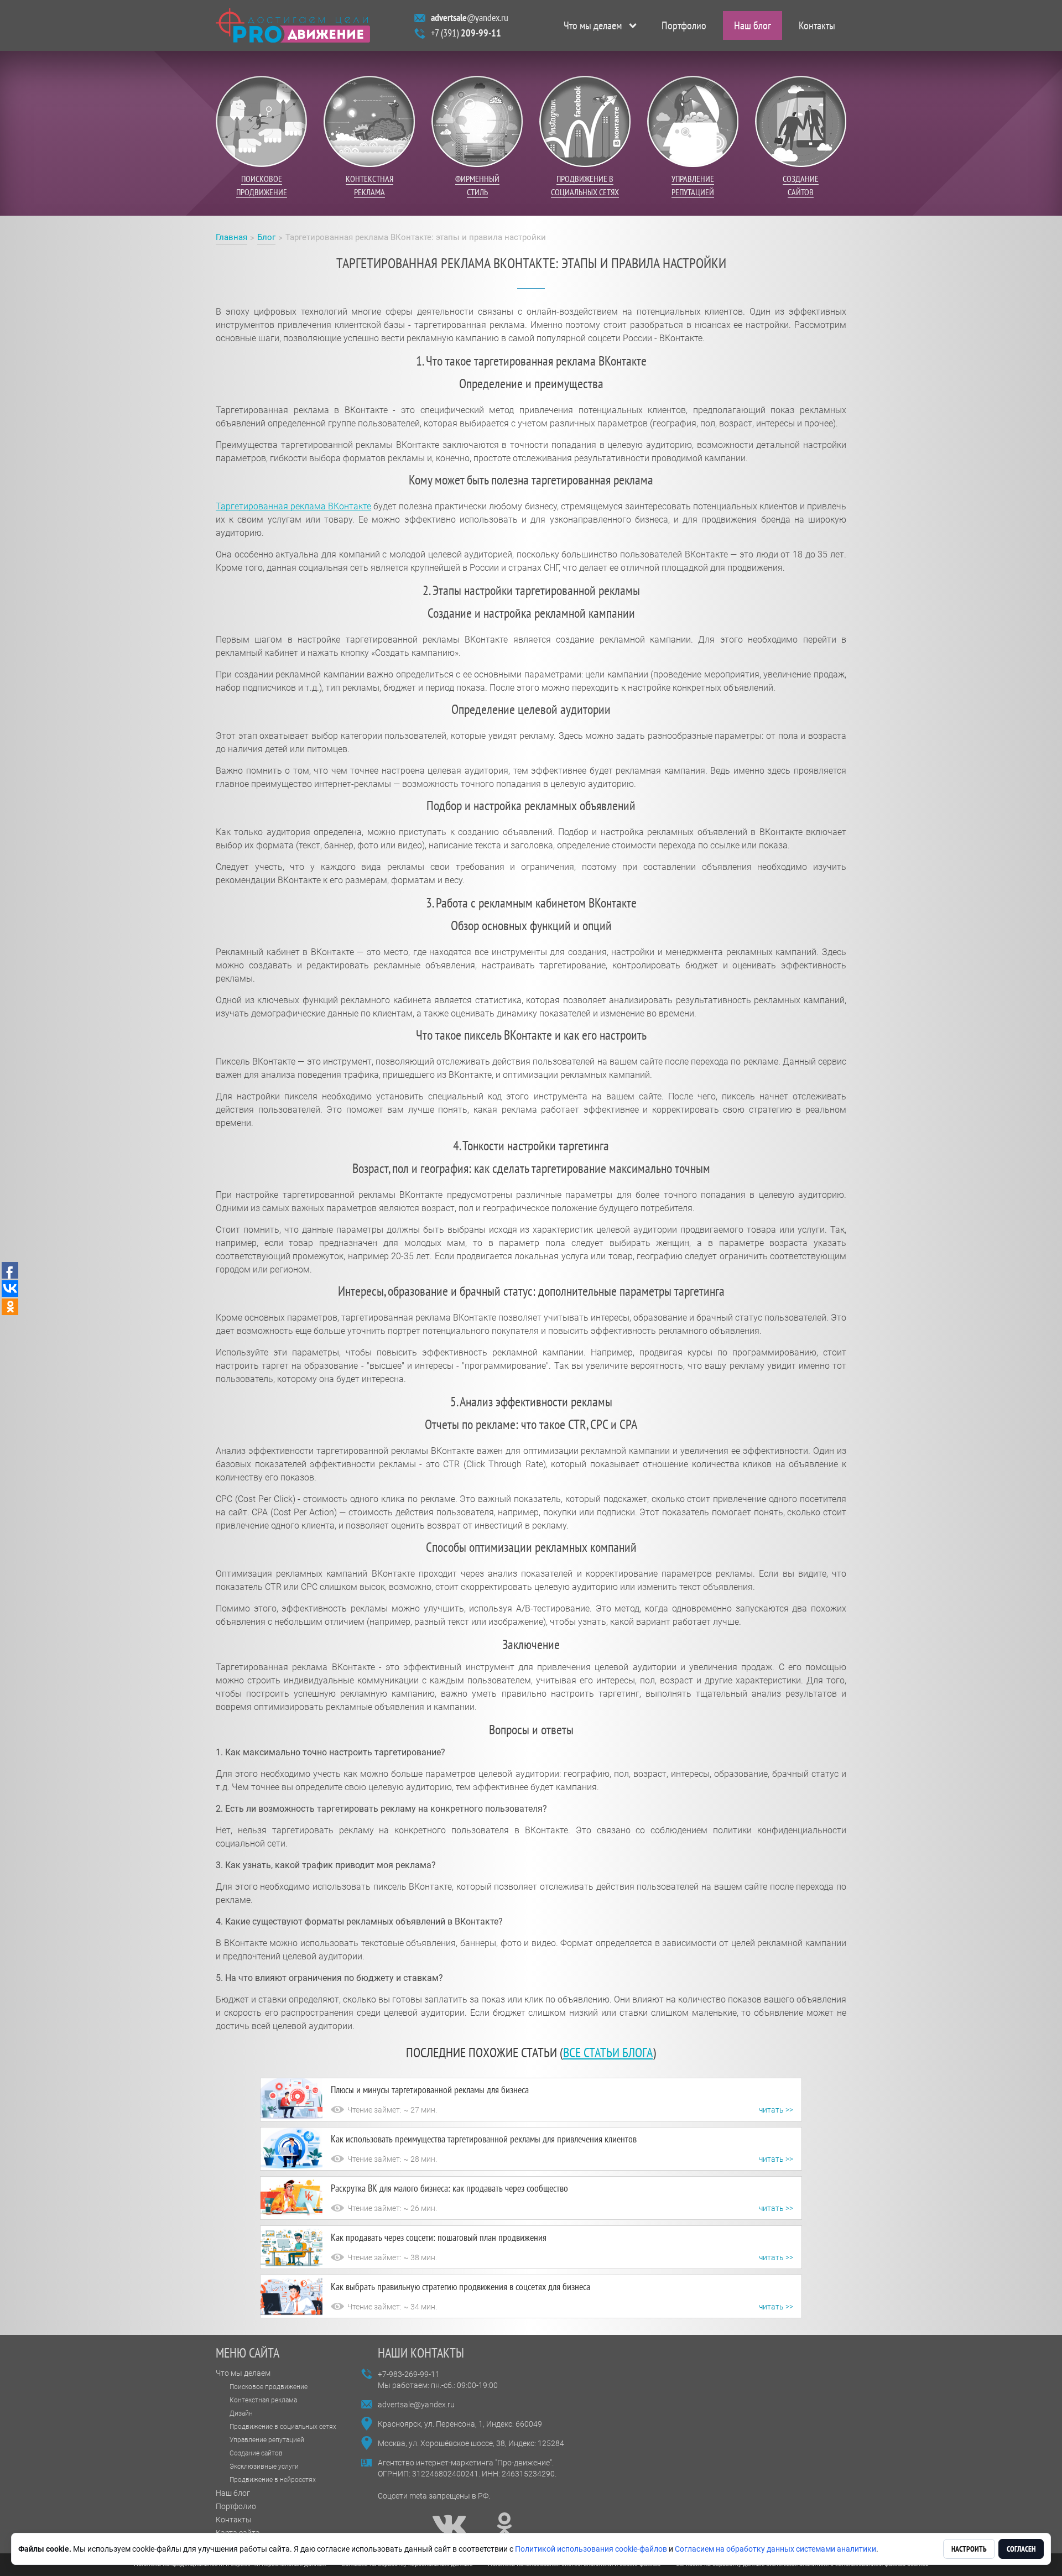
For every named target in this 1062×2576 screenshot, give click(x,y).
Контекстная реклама (263, 2400)
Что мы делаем (593, 25)
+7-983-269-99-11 (409, 2374)
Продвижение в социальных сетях (283, 2427)
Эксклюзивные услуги (264, 2467)
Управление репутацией (267, 2440)
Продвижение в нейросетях (273, 2480)
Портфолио (684, 25)
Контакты (817, 25)
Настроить (969, 2549)
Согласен (1021, 2549)
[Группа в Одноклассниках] (504, 2525)
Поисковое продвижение (269, 2387)
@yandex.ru (470, 17)
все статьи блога (608, 2053)
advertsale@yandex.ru (416, 2405)
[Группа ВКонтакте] (449, 2525)
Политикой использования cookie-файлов (591, 2549)
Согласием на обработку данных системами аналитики (775, 2549)
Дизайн (241, 2413)
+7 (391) (466, 33)
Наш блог (753, 25)
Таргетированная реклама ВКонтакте (293, 506)
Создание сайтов (256, 2453)
